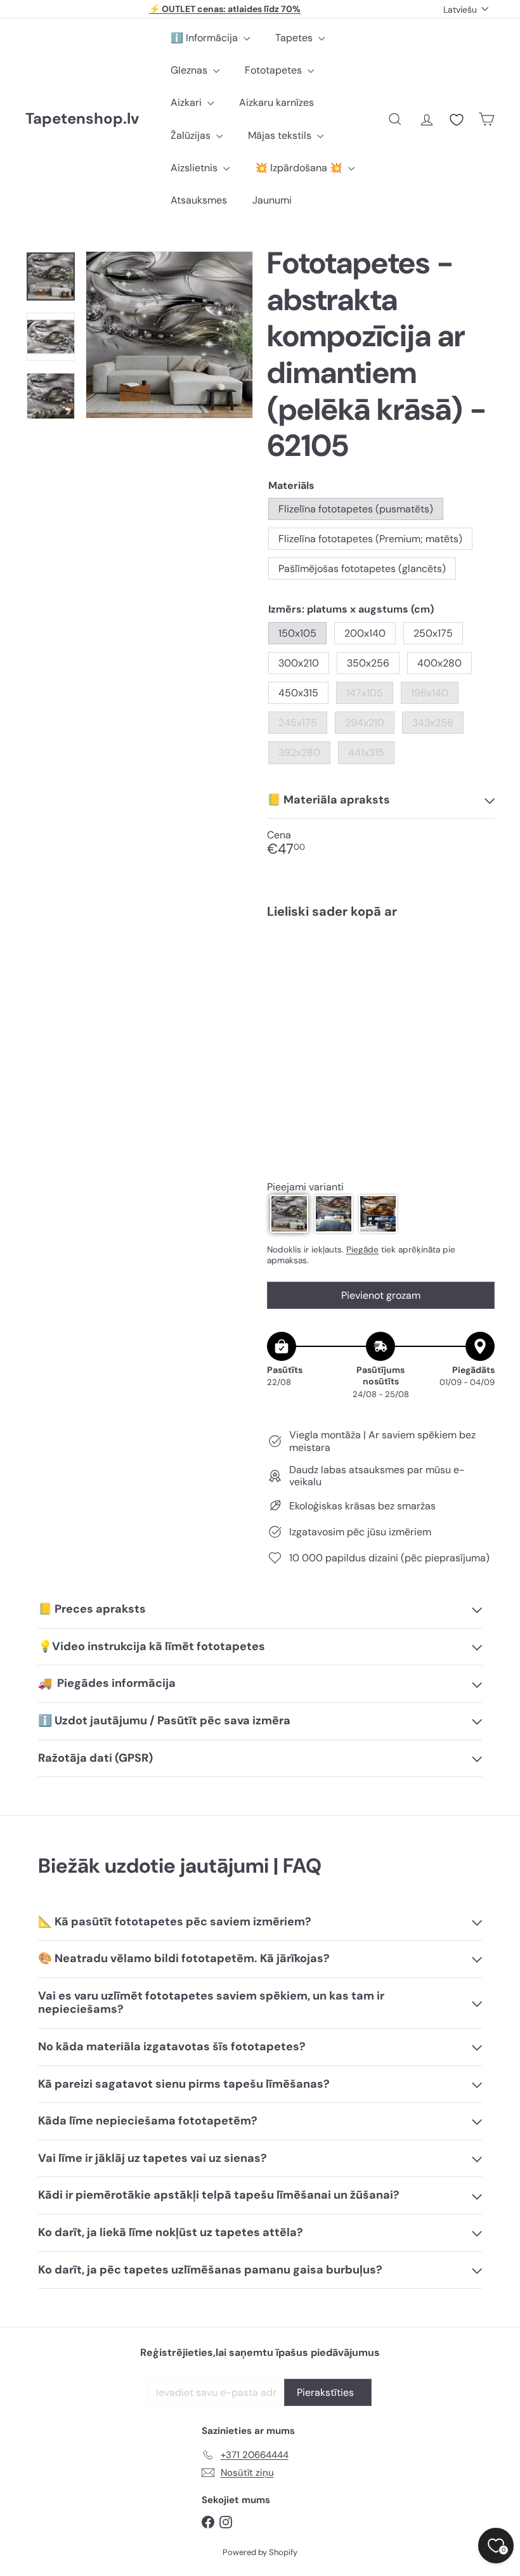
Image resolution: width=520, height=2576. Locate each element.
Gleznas (190, 70)
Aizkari (187, 102)
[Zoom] (169, 335)
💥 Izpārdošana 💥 (300, 168)
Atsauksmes (199, 200)
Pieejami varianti (305, 1187)
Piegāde (362, 1250)
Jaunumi (272, 200)
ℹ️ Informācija (205, 38)
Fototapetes (275, 70)
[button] (289, 1214)
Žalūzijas (192, 135)
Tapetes (295, 38)
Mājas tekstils (281, 135)
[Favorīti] (457, 120)
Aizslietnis (195, 168)
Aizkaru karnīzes (276, 102)
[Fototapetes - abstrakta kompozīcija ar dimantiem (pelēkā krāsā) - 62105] (381, 987)
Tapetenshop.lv (82, 119)
